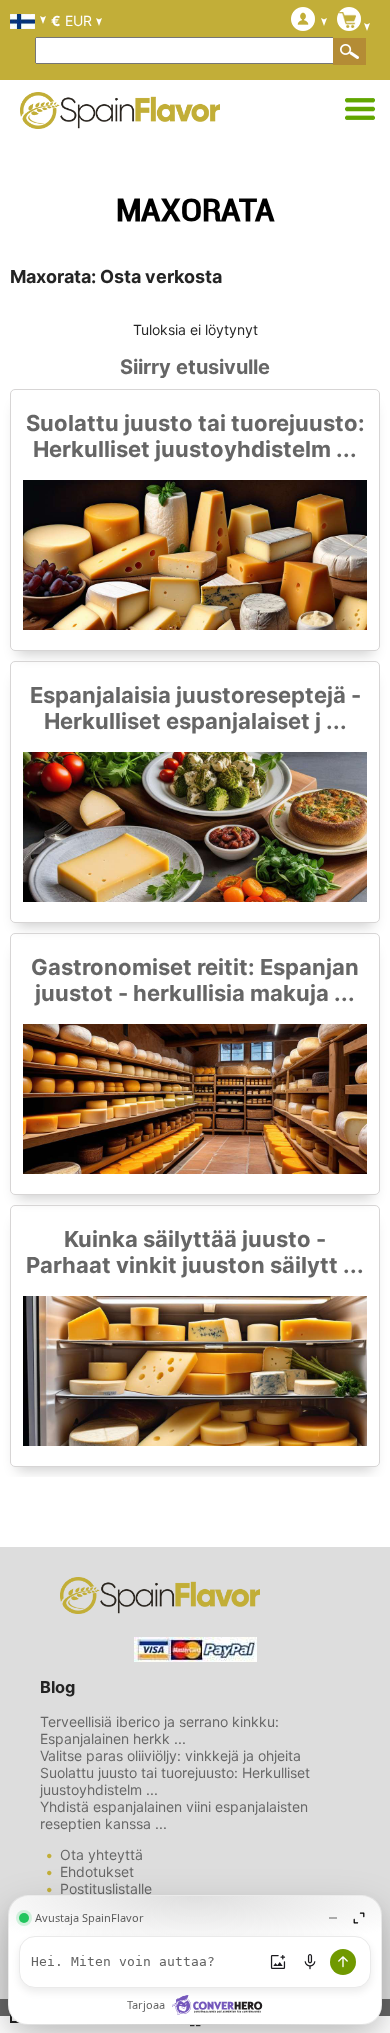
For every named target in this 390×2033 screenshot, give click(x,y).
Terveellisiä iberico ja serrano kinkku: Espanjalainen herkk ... (159, 1730)
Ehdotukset (97, 1871)
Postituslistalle (106, 1888)
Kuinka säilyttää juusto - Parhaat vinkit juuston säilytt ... (195, 1252)
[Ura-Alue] (360, 110)
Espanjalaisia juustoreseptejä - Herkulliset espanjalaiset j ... (195, 708)
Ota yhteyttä (101, 1854)
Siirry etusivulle (195, 367)
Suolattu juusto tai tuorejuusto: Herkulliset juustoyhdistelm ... (195, 436)
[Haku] (350, 51)
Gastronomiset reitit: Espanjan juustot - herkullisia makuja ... (195, 980)
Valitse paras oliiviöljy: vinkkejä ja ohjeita (170, 1755)
